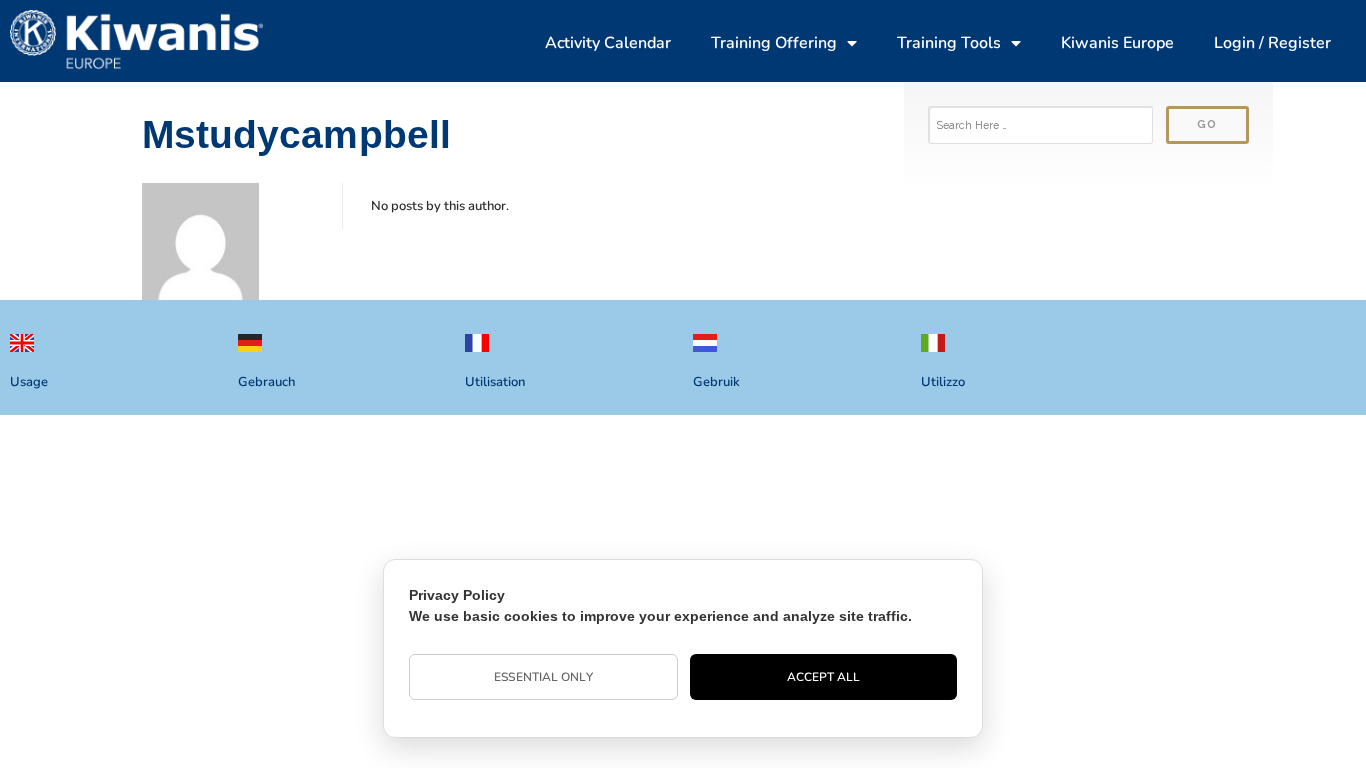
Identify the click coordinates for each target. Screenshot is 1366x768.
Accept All (824, 677)
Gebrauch (266, 382)
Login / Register (1272, 43)
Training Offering (774, 43)
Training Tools (949, 43)
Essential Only (543, 677)
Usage (29, 382)
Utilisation (495, 382)
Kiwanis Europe (1117, 43)
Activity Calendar (608, 43)
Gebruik (716, 382)
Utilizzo (943, 382)
